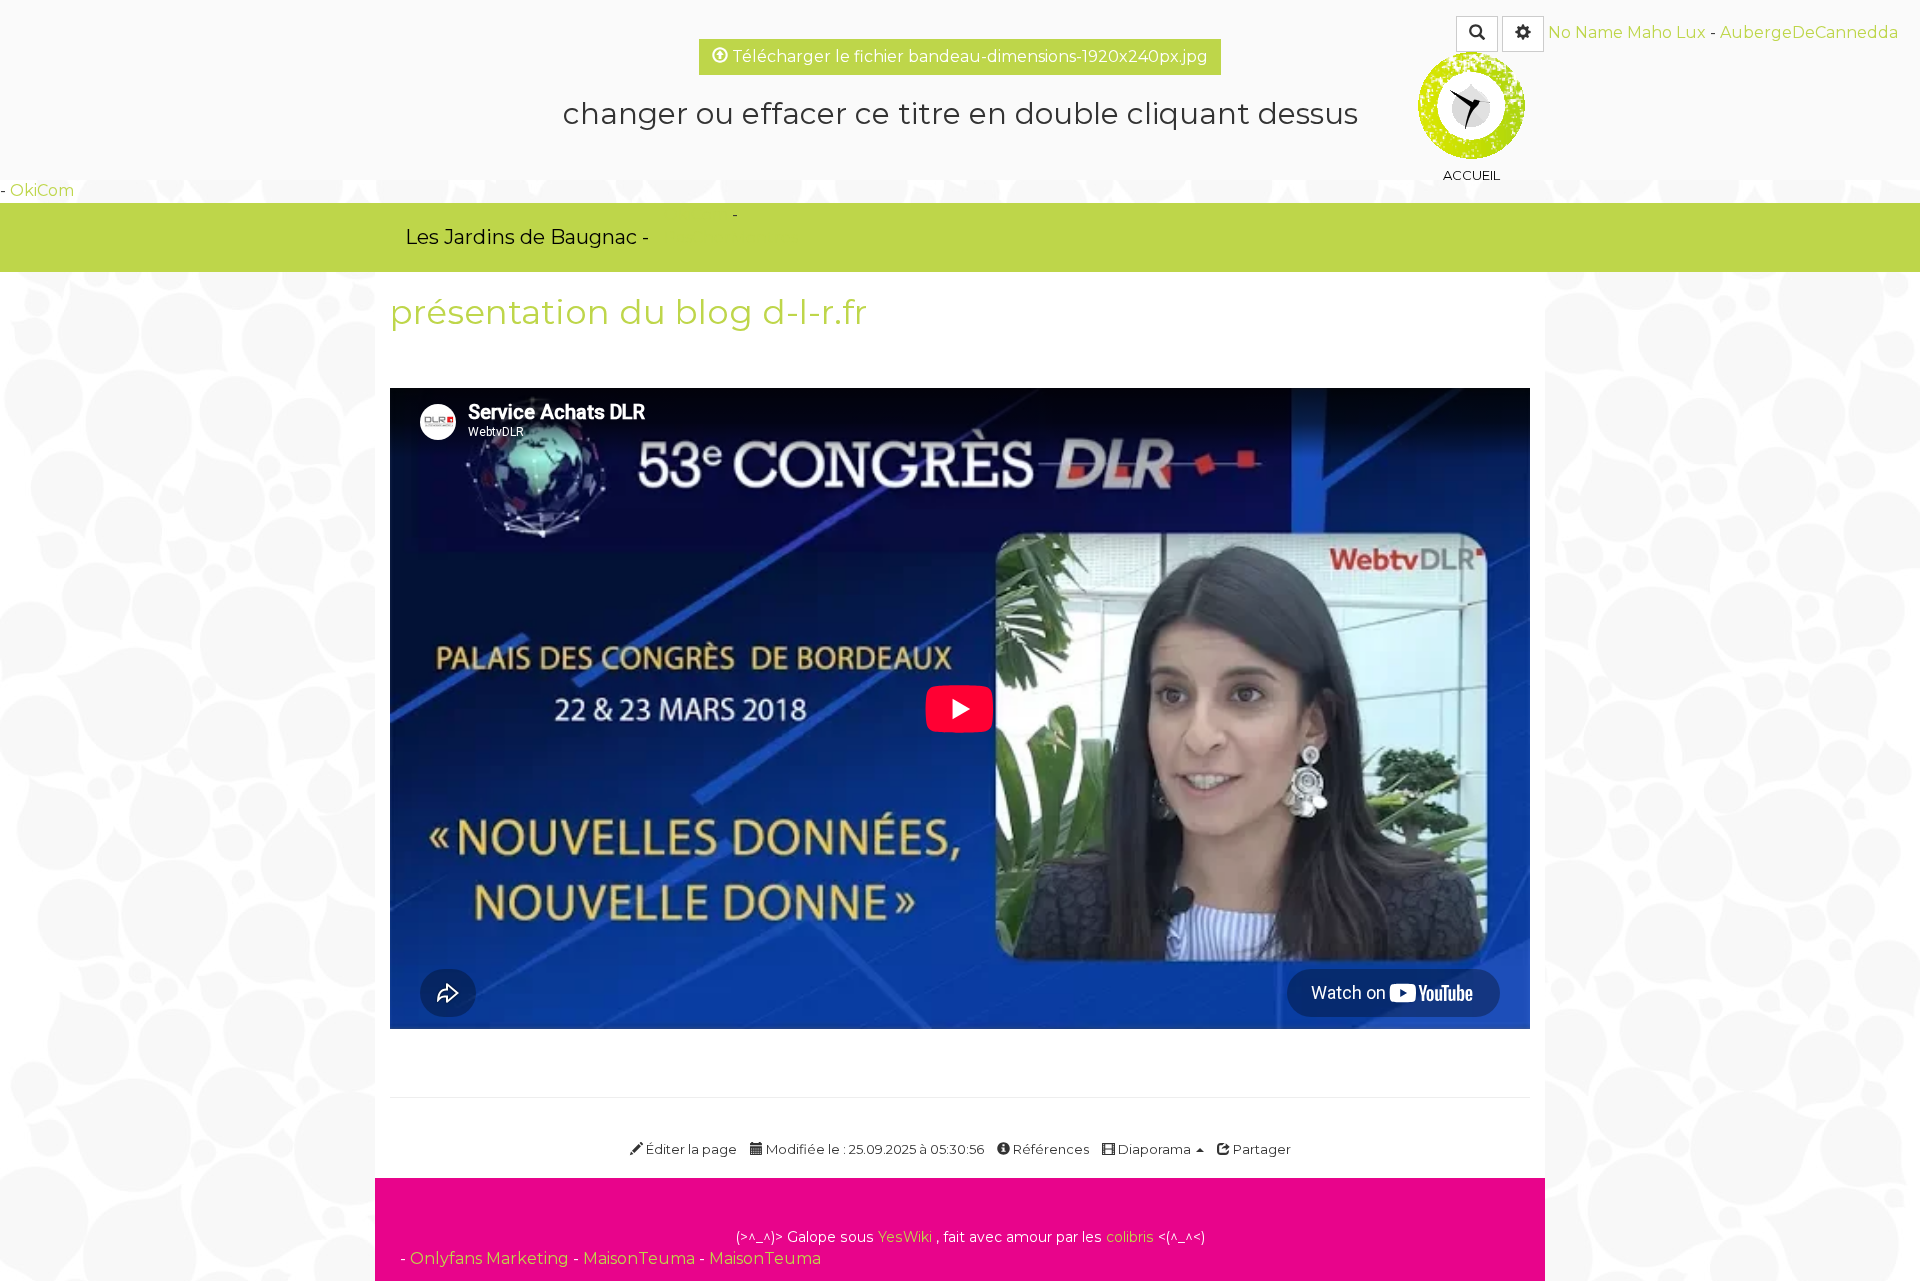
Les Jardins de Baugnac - (527, 237)
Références (1049, 1149)
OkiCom (42, 190)
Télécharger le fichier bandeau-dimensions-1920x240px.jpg (968, 56)
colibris (1130, 1237)
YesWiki (905, 1237)
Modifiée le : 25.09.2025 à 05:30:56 (873, 1149)
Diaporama (1154, 1149)
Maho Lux (1666, 32)
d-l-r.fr (814, 312)
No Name (1585, 32)
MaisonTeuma (641, 1258)
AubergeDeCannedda (1809, 32)
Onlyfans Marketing (491, 1258)
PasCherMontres (731, 237)
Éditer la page (690, 1149)
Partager (1260, 1149)
